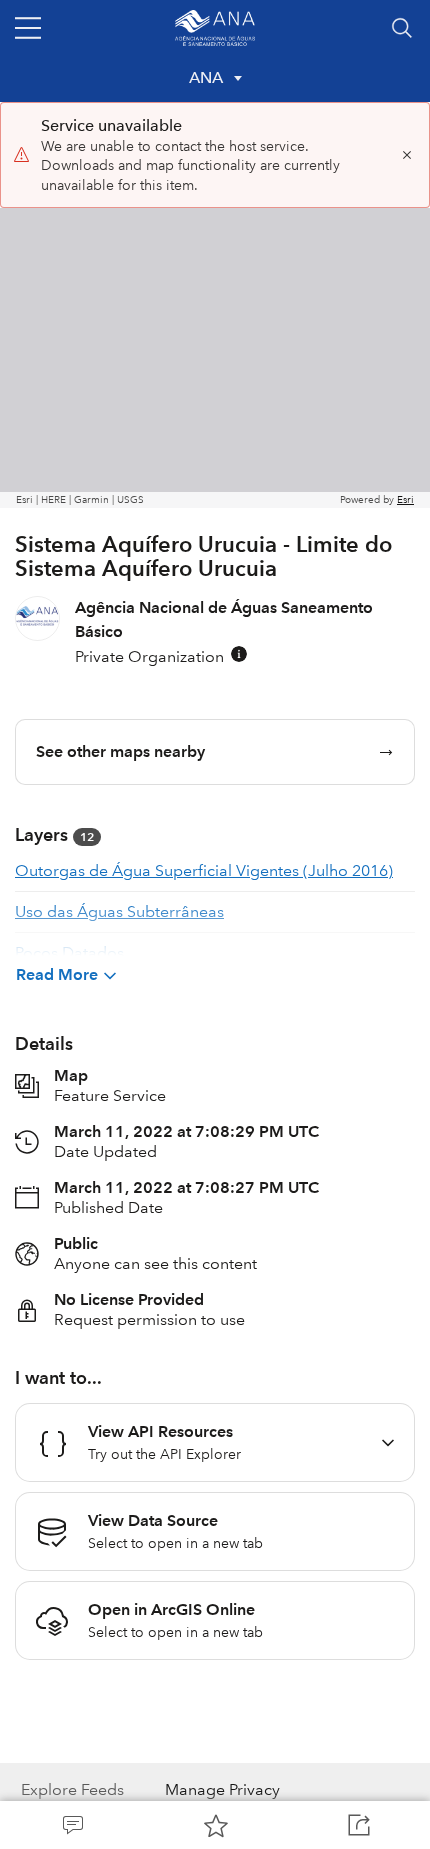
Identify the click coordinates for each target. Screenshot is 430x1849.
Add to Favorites (214, 1825)
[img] (239, 654)
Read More (57, 974)
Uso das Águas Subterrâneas (119, 911)
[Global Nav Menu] (28, 28)
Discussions (71, 1825)
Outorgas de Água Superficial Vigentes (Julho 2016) (204, 870)
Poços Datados (69, 952)
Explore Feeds (72, 1789)
